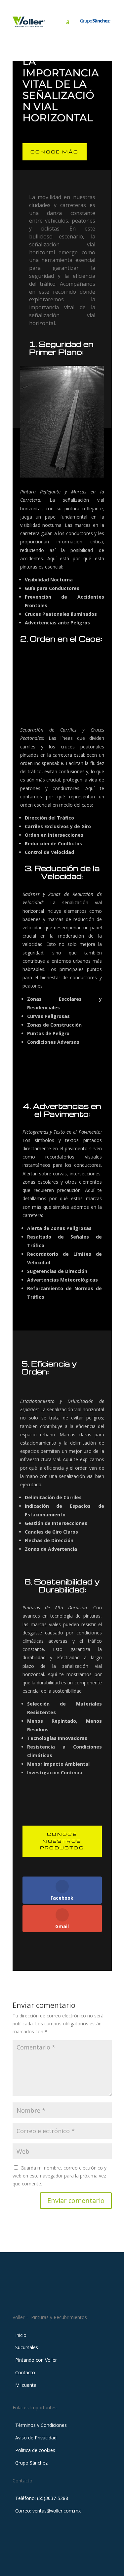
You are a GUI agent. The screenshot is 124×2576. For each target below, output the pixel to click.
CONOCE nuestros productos (62, 1841)
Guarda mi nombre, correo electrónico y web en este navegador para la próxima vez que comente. (60, 2176)
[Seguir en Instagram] (62, 2296)
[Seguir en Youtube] (75, 2296)
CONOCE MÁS (55, 152)
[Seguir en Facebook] (49, 2296)
